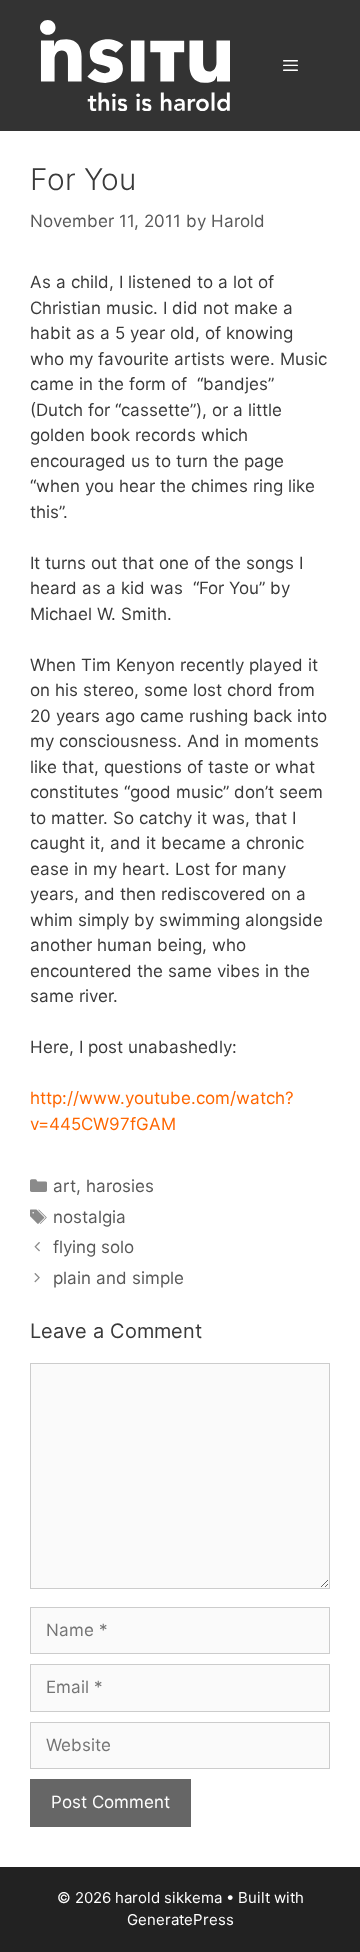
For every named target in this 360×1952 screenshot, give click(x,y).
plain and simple (118, 1278)
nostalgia (89, 1217)
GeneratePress (180, 1919)
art (64, 1186)
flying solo (93, 1247)
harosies (120, 1186)
